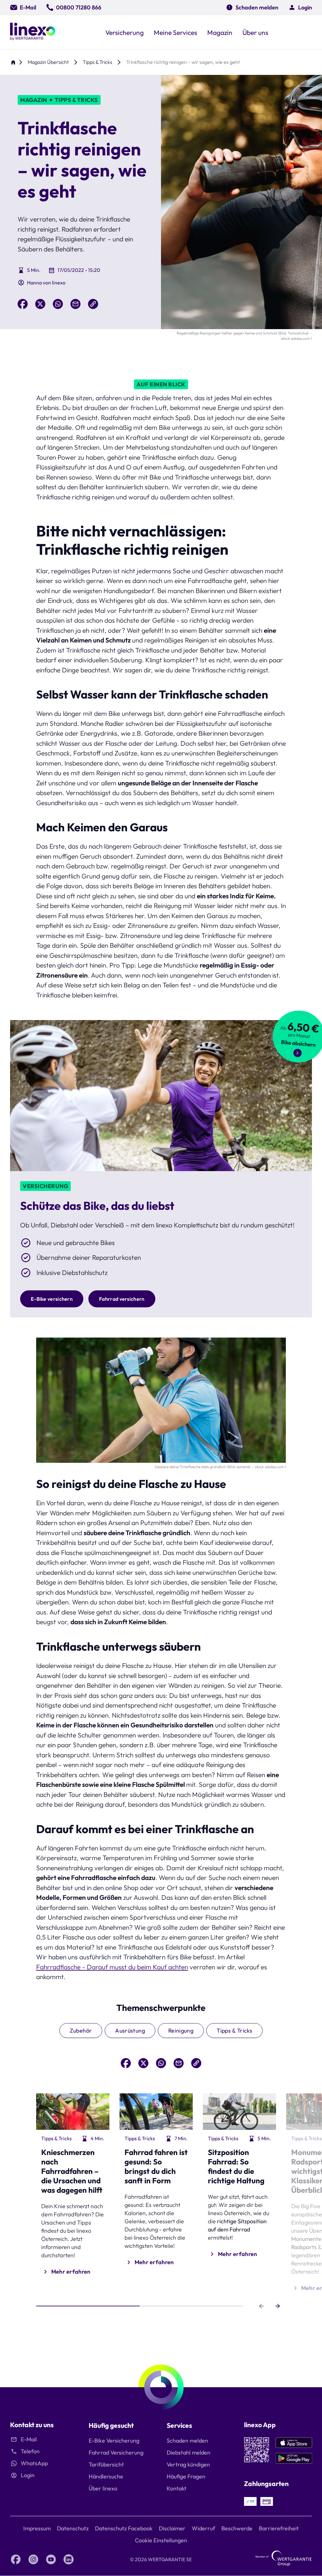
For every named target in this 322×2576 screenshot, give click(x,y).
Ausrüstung (130, 2031)
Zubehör (81, 2031)
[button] (300, 7)
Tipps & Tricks (234, 2031)
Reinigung (181, 2031)
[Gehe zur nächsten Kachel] (278, 2306)
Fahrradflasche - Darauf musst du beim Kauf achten (112, 1967)
